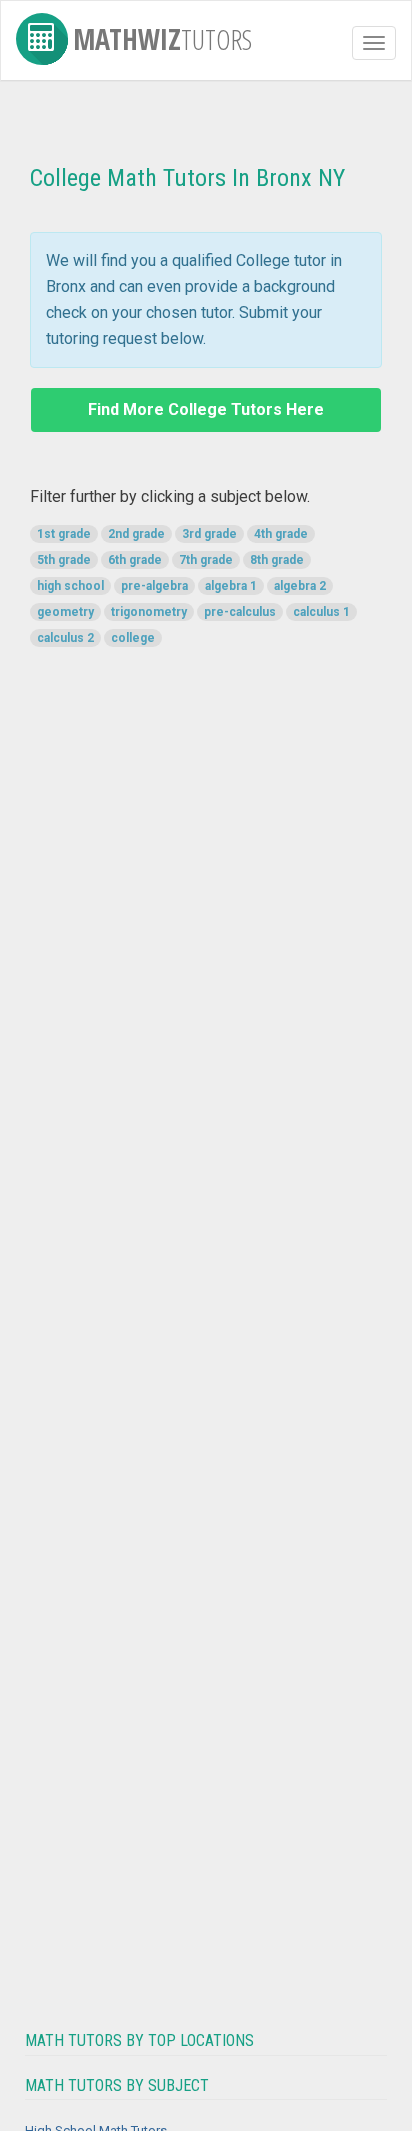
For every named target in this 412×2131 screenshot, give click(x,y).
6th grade (135, 560)
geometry (65, 612)
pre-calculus (240, 612)
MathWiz (162, 35)
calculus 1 (321, 612)
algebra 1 (231, 586)
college (133, 638)
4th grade (281, 534)
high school (70, 586)
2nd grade (136, 534)
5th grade (64, 560)
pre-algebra (154, 586)
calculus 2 (65, 638)
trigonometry (149, 612)
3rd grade (209, 534)
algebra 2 (300, 586)
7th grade (206, 560)
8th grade (277, 560)
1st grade (64, 534)
